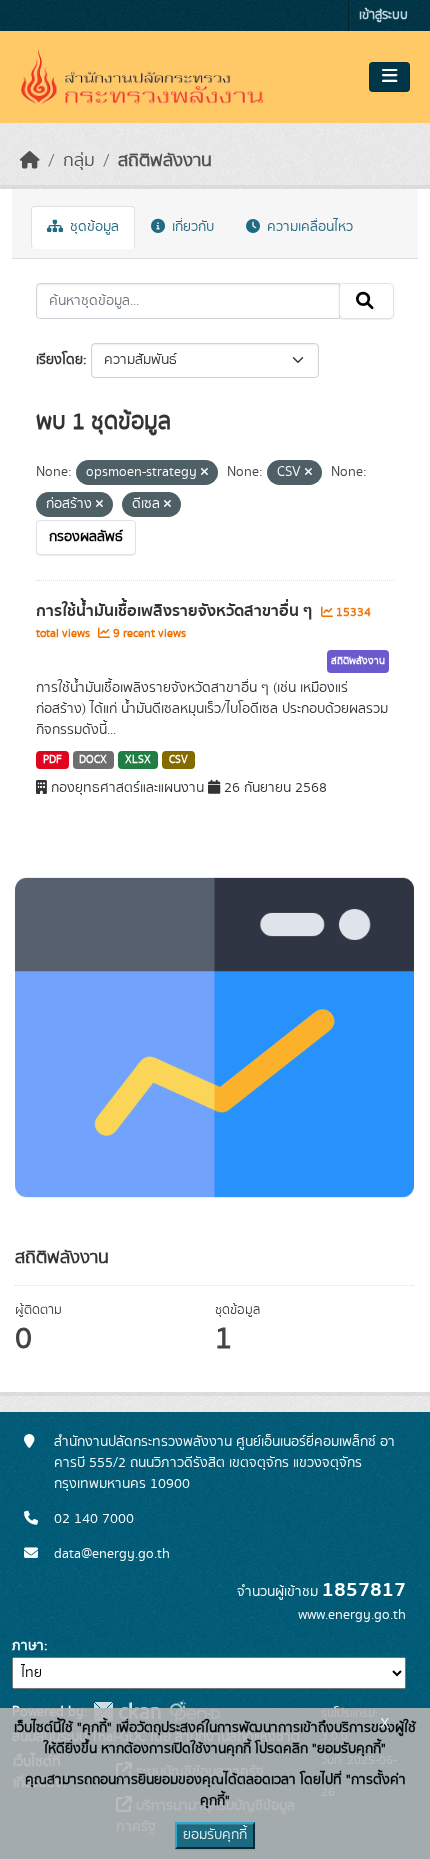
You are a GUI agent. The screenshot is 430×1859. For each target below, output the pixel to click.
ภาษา (28, 1646)
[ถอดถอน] (204, 473)
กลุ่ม (79, 161)
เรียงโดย (59, 360)
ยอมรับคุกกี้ (215, 1835)
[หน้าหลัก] (30, 161)
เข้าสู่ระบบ (383, 15)
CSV (178, 760)
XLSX (138, 760)
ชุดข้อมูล (92, 227)
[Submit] (366, 301)
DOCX (93, 760)
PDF (52, 760)
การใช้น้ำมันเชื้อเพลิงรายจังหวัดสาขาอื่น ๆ (176, 611)
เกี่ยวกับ (191, 227)
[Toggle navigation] (389, 77)
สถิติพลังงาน (165, 161)
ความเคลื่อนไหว (308, 227)
